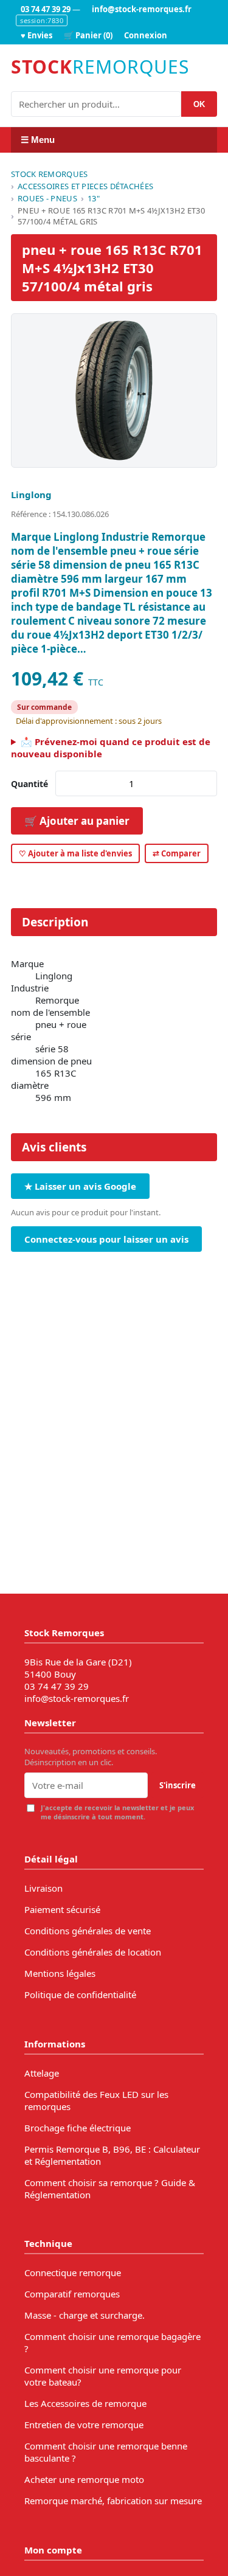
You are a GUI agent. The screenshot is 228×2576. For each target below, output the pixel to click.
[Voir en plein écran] (114, 391)
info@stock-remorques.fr (142, 9)
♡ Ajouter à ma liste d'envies (75, 853)
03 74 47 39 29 (46, 9)
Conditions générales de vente (88, 1931)
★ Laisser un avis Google (80, 1186)
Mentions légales (60, 1973)
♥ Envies (36, 35)
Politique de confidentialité (80, 1994)
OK (199, 104)
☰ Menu (38, 140)
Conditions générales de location (93, 1952)
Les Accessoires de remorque (85, 2403)
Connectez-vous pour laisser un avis (106, 1239)
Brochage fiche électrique (78, 2128)
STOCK (100, 67)
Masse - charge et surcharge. (85, 2315)
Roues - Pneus (47, 198)
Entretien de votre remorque (84, 2425)
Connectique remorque (73, 2272)
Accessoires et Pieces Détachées (85, 186)
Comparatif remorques (72, 2294)
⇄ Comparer (177, 853)
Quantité (29, 784)
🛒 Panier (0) (88, 35)
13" (94, 198)
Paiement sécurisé (62, 1909)
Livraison (43, 1888)
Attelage (42, 2073)
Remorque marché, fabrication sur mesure (113, 2501)
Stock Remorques (50, 174)
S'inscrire (178, 1785)
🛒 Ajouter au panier (77, 821)
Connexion (146, 35)
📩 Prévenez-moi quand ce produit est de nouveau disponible (111, 748)
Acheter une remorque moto (84, 2479)
